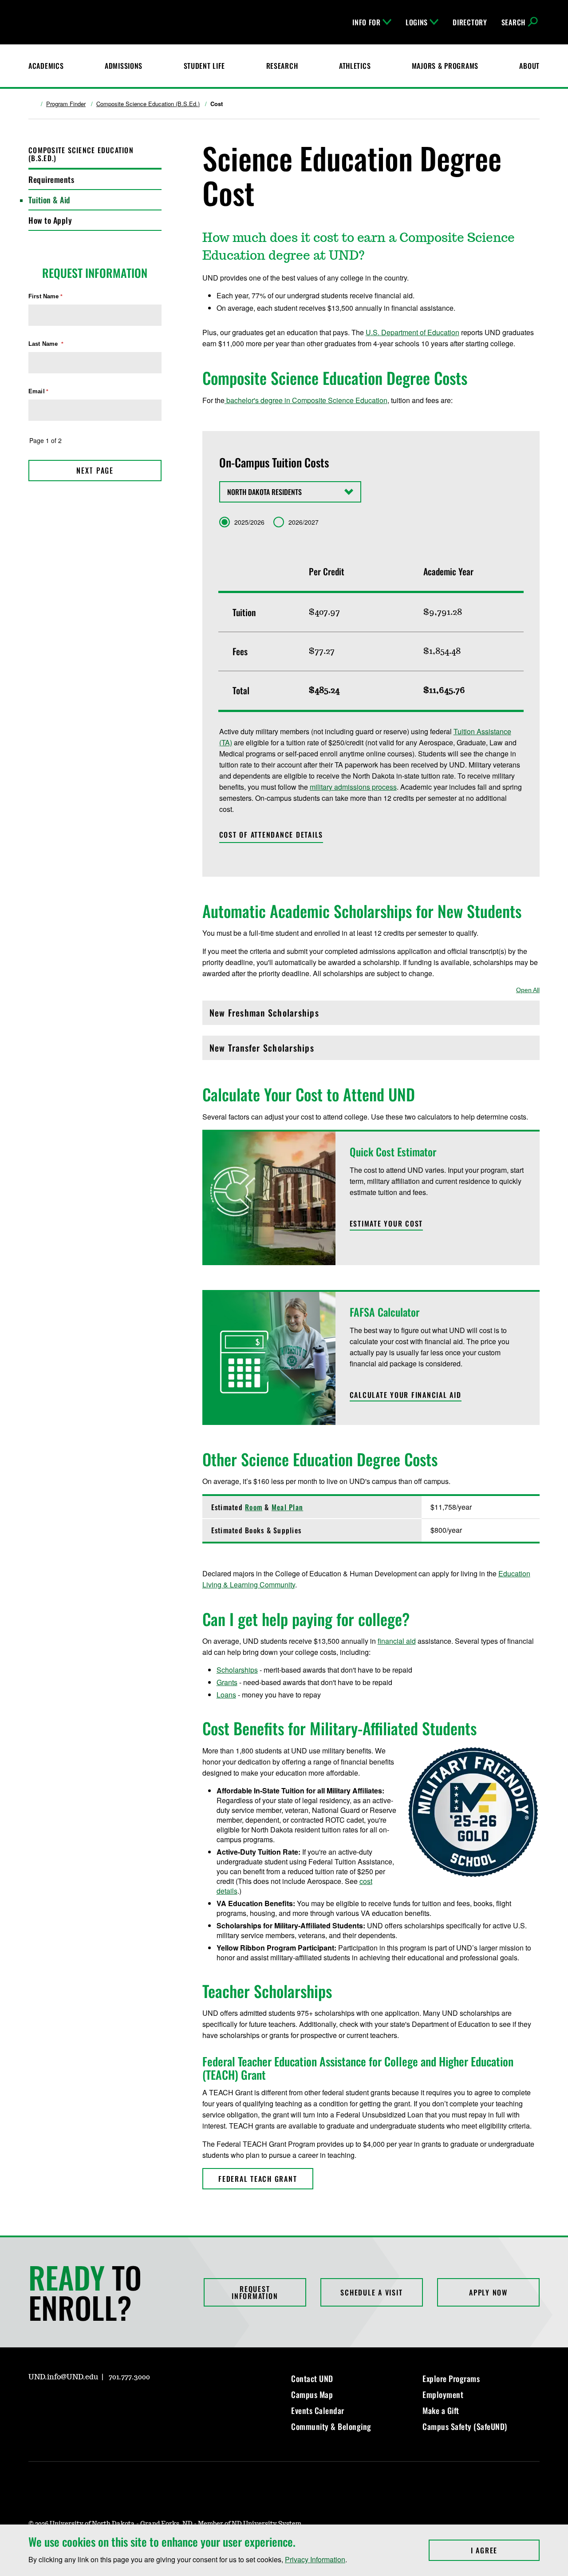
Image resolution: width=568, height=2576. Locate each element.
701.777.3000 (129, 2377)
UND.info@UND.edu (63, 2377)
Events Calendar (318, 2410)
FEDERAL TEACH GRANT (258, 2179)
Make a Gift (441, 2410)
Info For (367, 22)
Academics (46, 66)
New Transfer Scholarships (262, 1050)
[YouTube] (99, 2402)
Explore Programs (451, 2378)
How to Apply (50, 220)
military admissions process (353, 787)
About (529, 66)
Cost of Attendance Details (271, 835)
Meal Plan (287, 1507)
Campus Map (312, 2394)
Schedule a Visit (371, 2292)
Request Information (255, 2292)
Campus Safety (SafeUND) (465, 2426)
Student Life (205, 66)
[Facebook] (56, 2402)
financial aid (397, 1641)
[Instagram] (35, 2402)
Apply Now (488, 2292)
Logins (417, 22)
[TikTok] (120, 2402)
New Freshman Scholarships (264, 1015)
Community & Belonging (331, 2426)
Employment (443, 2394)
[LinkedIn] (77, 2402)
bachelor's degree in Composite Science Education (306, 400)
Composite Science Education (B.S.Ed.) (148, 104)
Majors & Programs (445, 66)
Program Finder (66, 104)
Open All (528, 990)
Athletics (355, 66)
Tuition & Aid (49, 200)
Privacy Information (315, 2559)
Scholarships (237, 1670)
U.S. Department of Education (412, 332)
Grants (227, 1682)
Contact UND (312, 2378)
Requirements (51, 179)
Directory (470, 22)
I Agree (505, 2550)
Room (254, 1507)
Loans (226, 1695)
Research (282, 66)
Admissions (124, 66)
